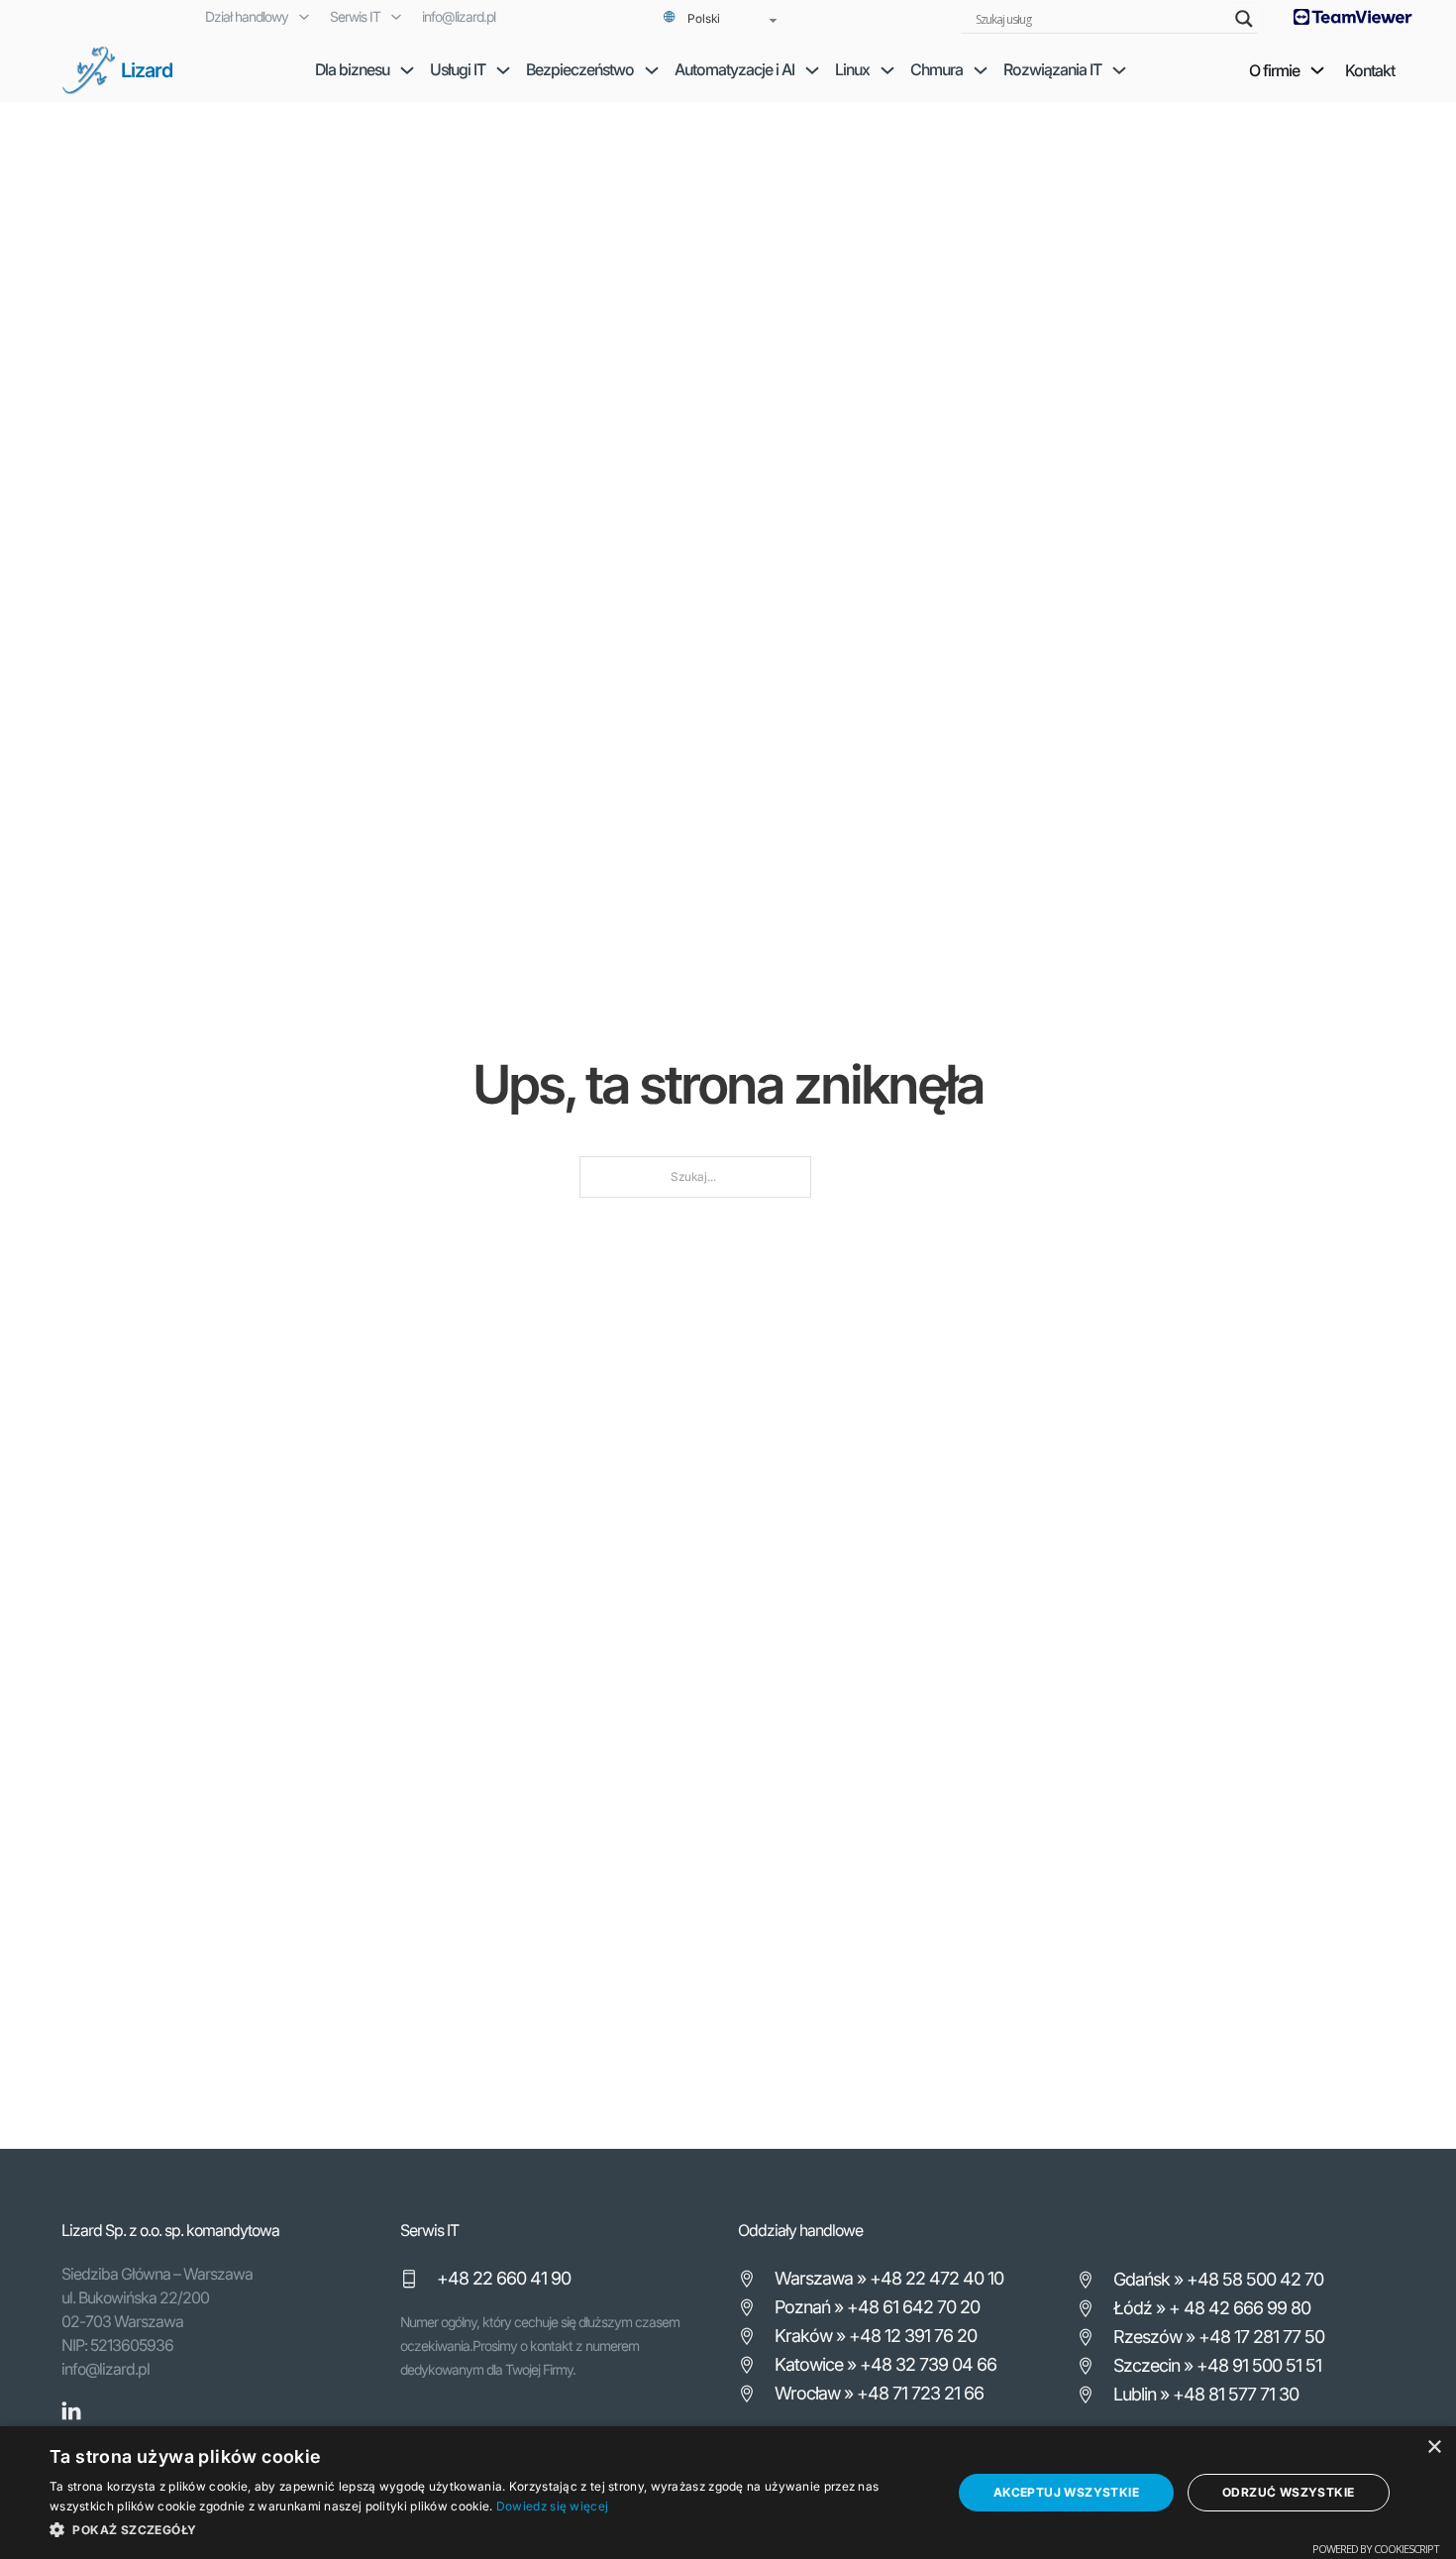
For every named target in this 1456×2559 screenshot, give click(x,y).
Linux (852, 69)
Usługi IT (458, 69)
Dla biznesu (352, 69)
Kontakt (1370, 70)
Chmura (936, 69)
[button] (487, 2530)
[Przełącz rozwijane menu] (304, 17)
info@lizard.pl (459, 16)
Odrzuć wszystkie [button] (1288, 2492)
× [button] (1434, 2448)
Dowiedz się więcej (552, 2506)
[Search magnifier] (1244, 19)
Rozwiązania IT (1052, 69)
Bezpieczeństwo (580, 69)
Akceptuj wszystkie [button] (1066, 2492)
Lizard (147, 70)
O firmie (1274, 70)
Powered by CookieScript (1376, 2549)
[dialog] (728, 2493)
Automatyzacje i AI (734, 69)
